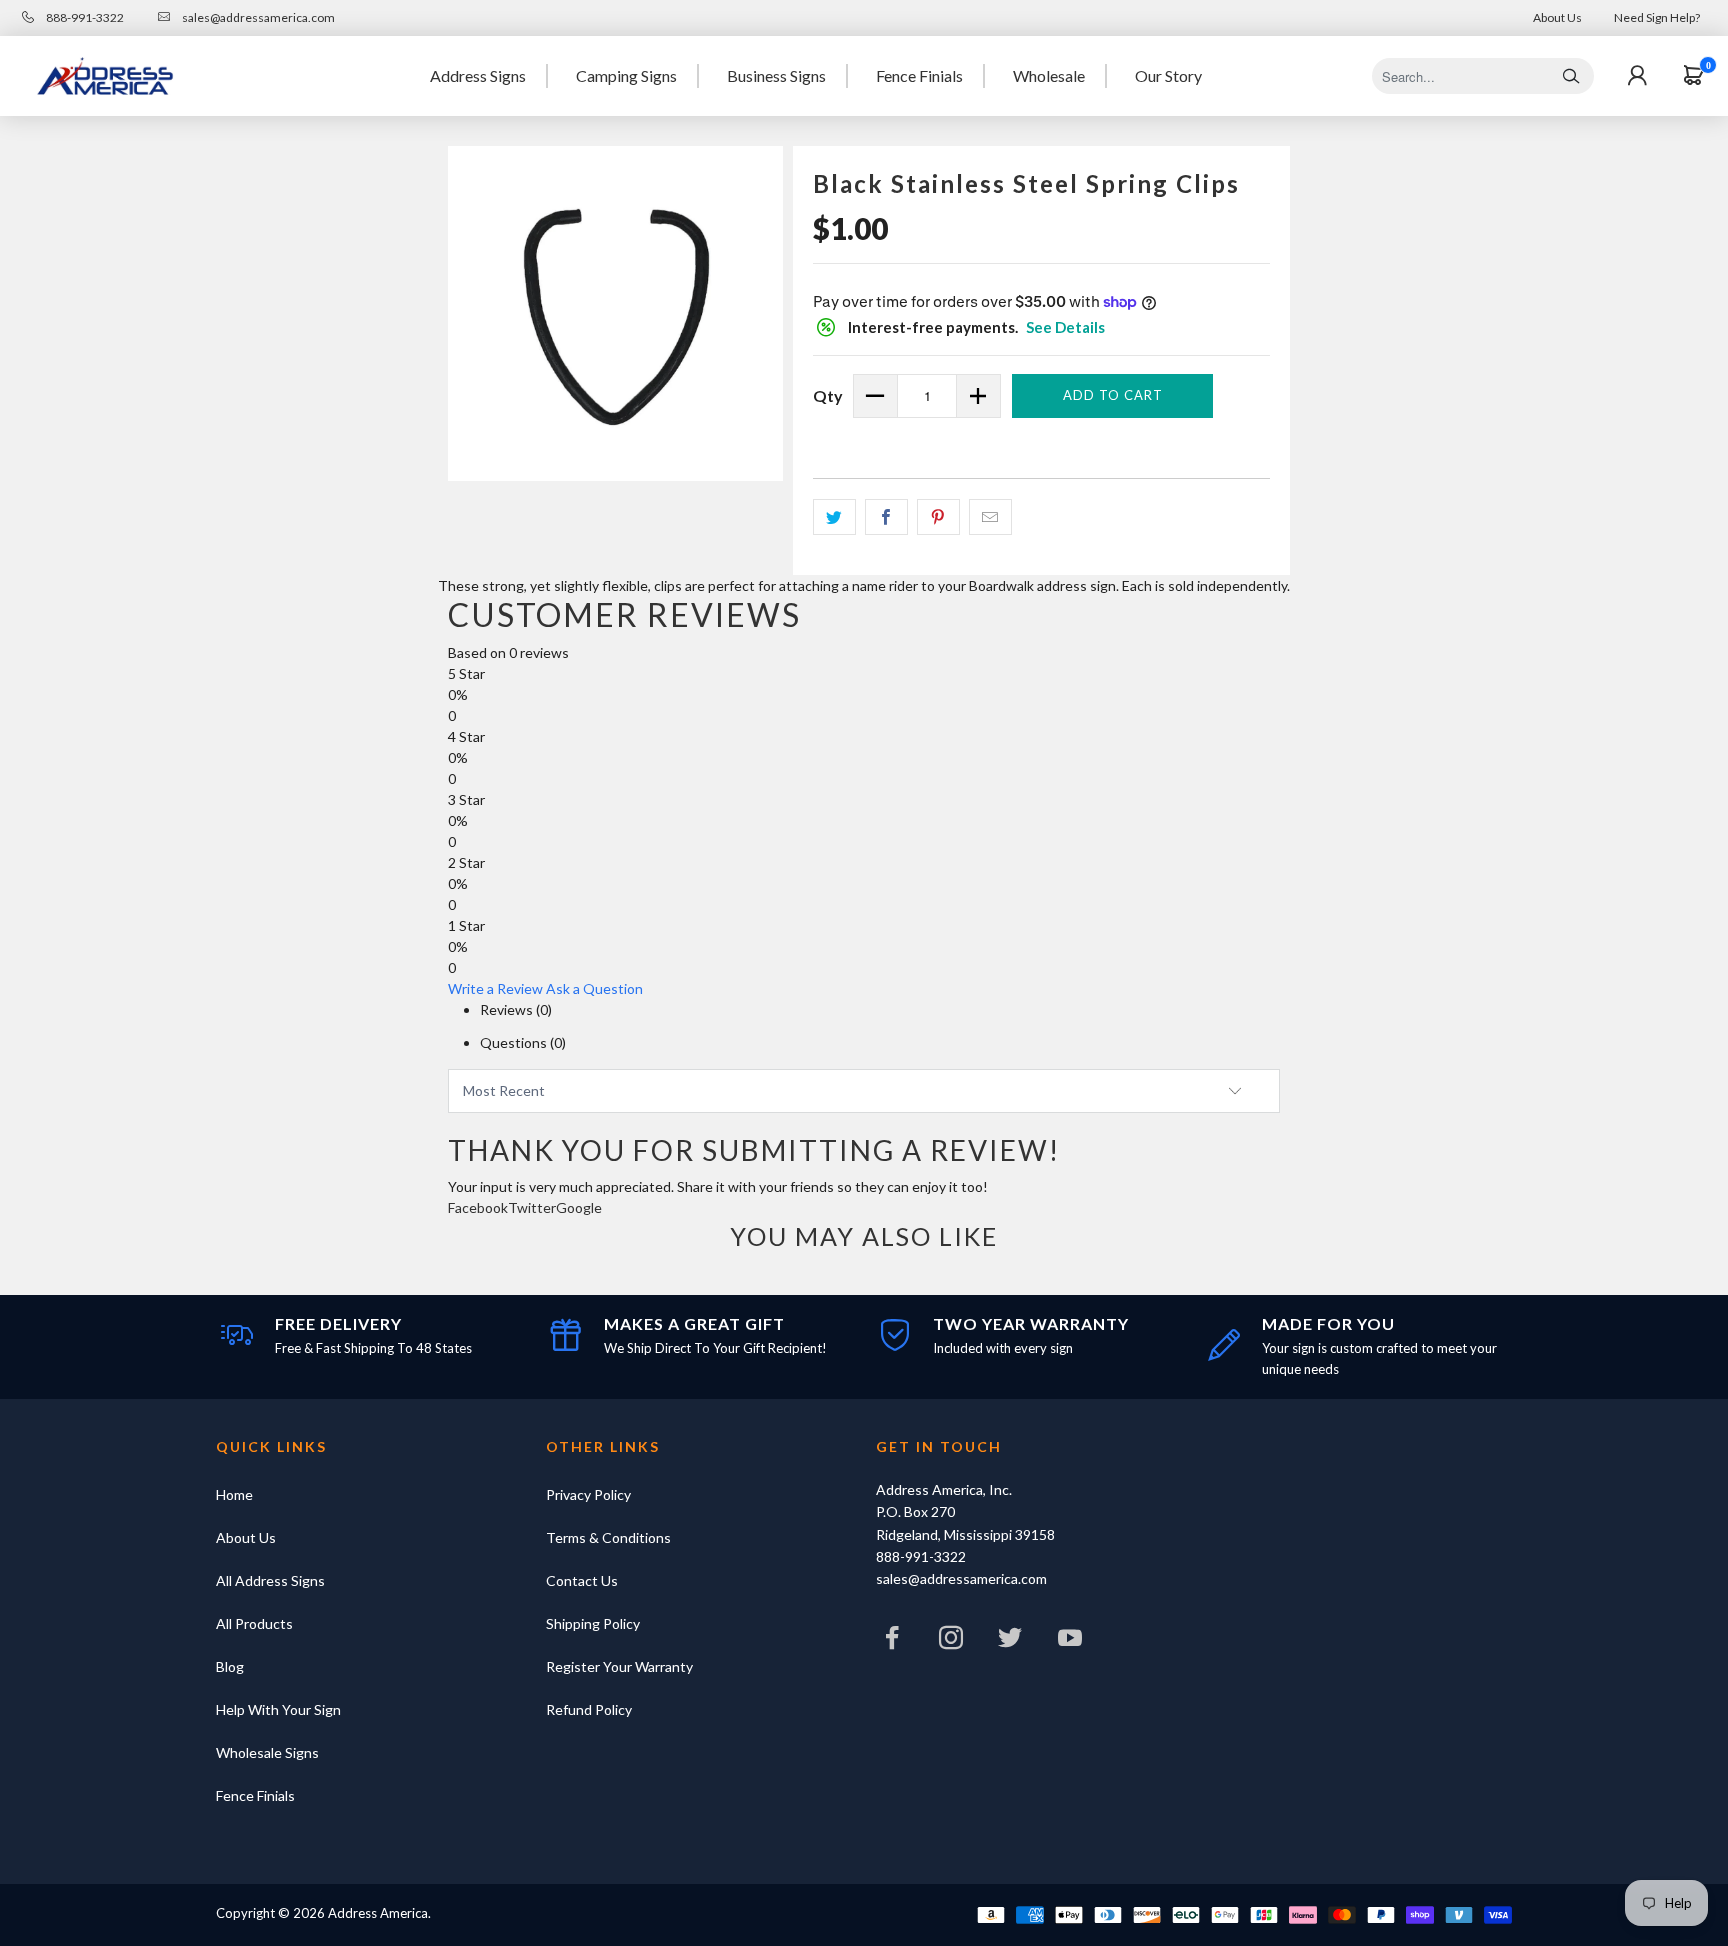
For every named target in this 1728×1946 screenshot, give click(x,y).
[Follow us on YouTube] (1070, 1642)
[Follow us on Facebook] (892, 1642)
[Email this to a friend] (990, 517)
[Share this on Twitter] (834, 517)
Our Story (1168, 75)
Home (234, 1494)
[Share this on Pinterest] (938, 517)
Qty (828, 395)
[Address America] (105, 76)
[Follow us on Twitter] (1011, 1642)
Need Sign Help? (1657, 17)
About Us (1557, 17)
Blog (230, 1666)
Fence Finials (919, 75)
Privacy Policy (588, 1494)
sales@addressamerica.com (257, 17)
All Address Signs (270, 1580)
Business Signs (776, 75)
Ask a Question (594, 988)
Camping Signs (626, 75)
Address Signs (478, 75)
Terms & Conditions (608, 1537)
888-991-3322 (84, 17)
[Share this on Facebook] (886, 517)
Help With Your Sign (278, 1709)
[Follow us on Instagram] (951, 1642)
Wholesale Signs (267, 1752)
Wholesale (1049, 75)
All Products (254, 1623)
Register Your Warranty (619, 1666)
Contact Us (582, 1580)
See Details (1065, 327)
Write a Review (495, 988)
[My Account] (1637, 76)
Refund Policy (589, 1709)
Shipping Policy (593, 1623)
